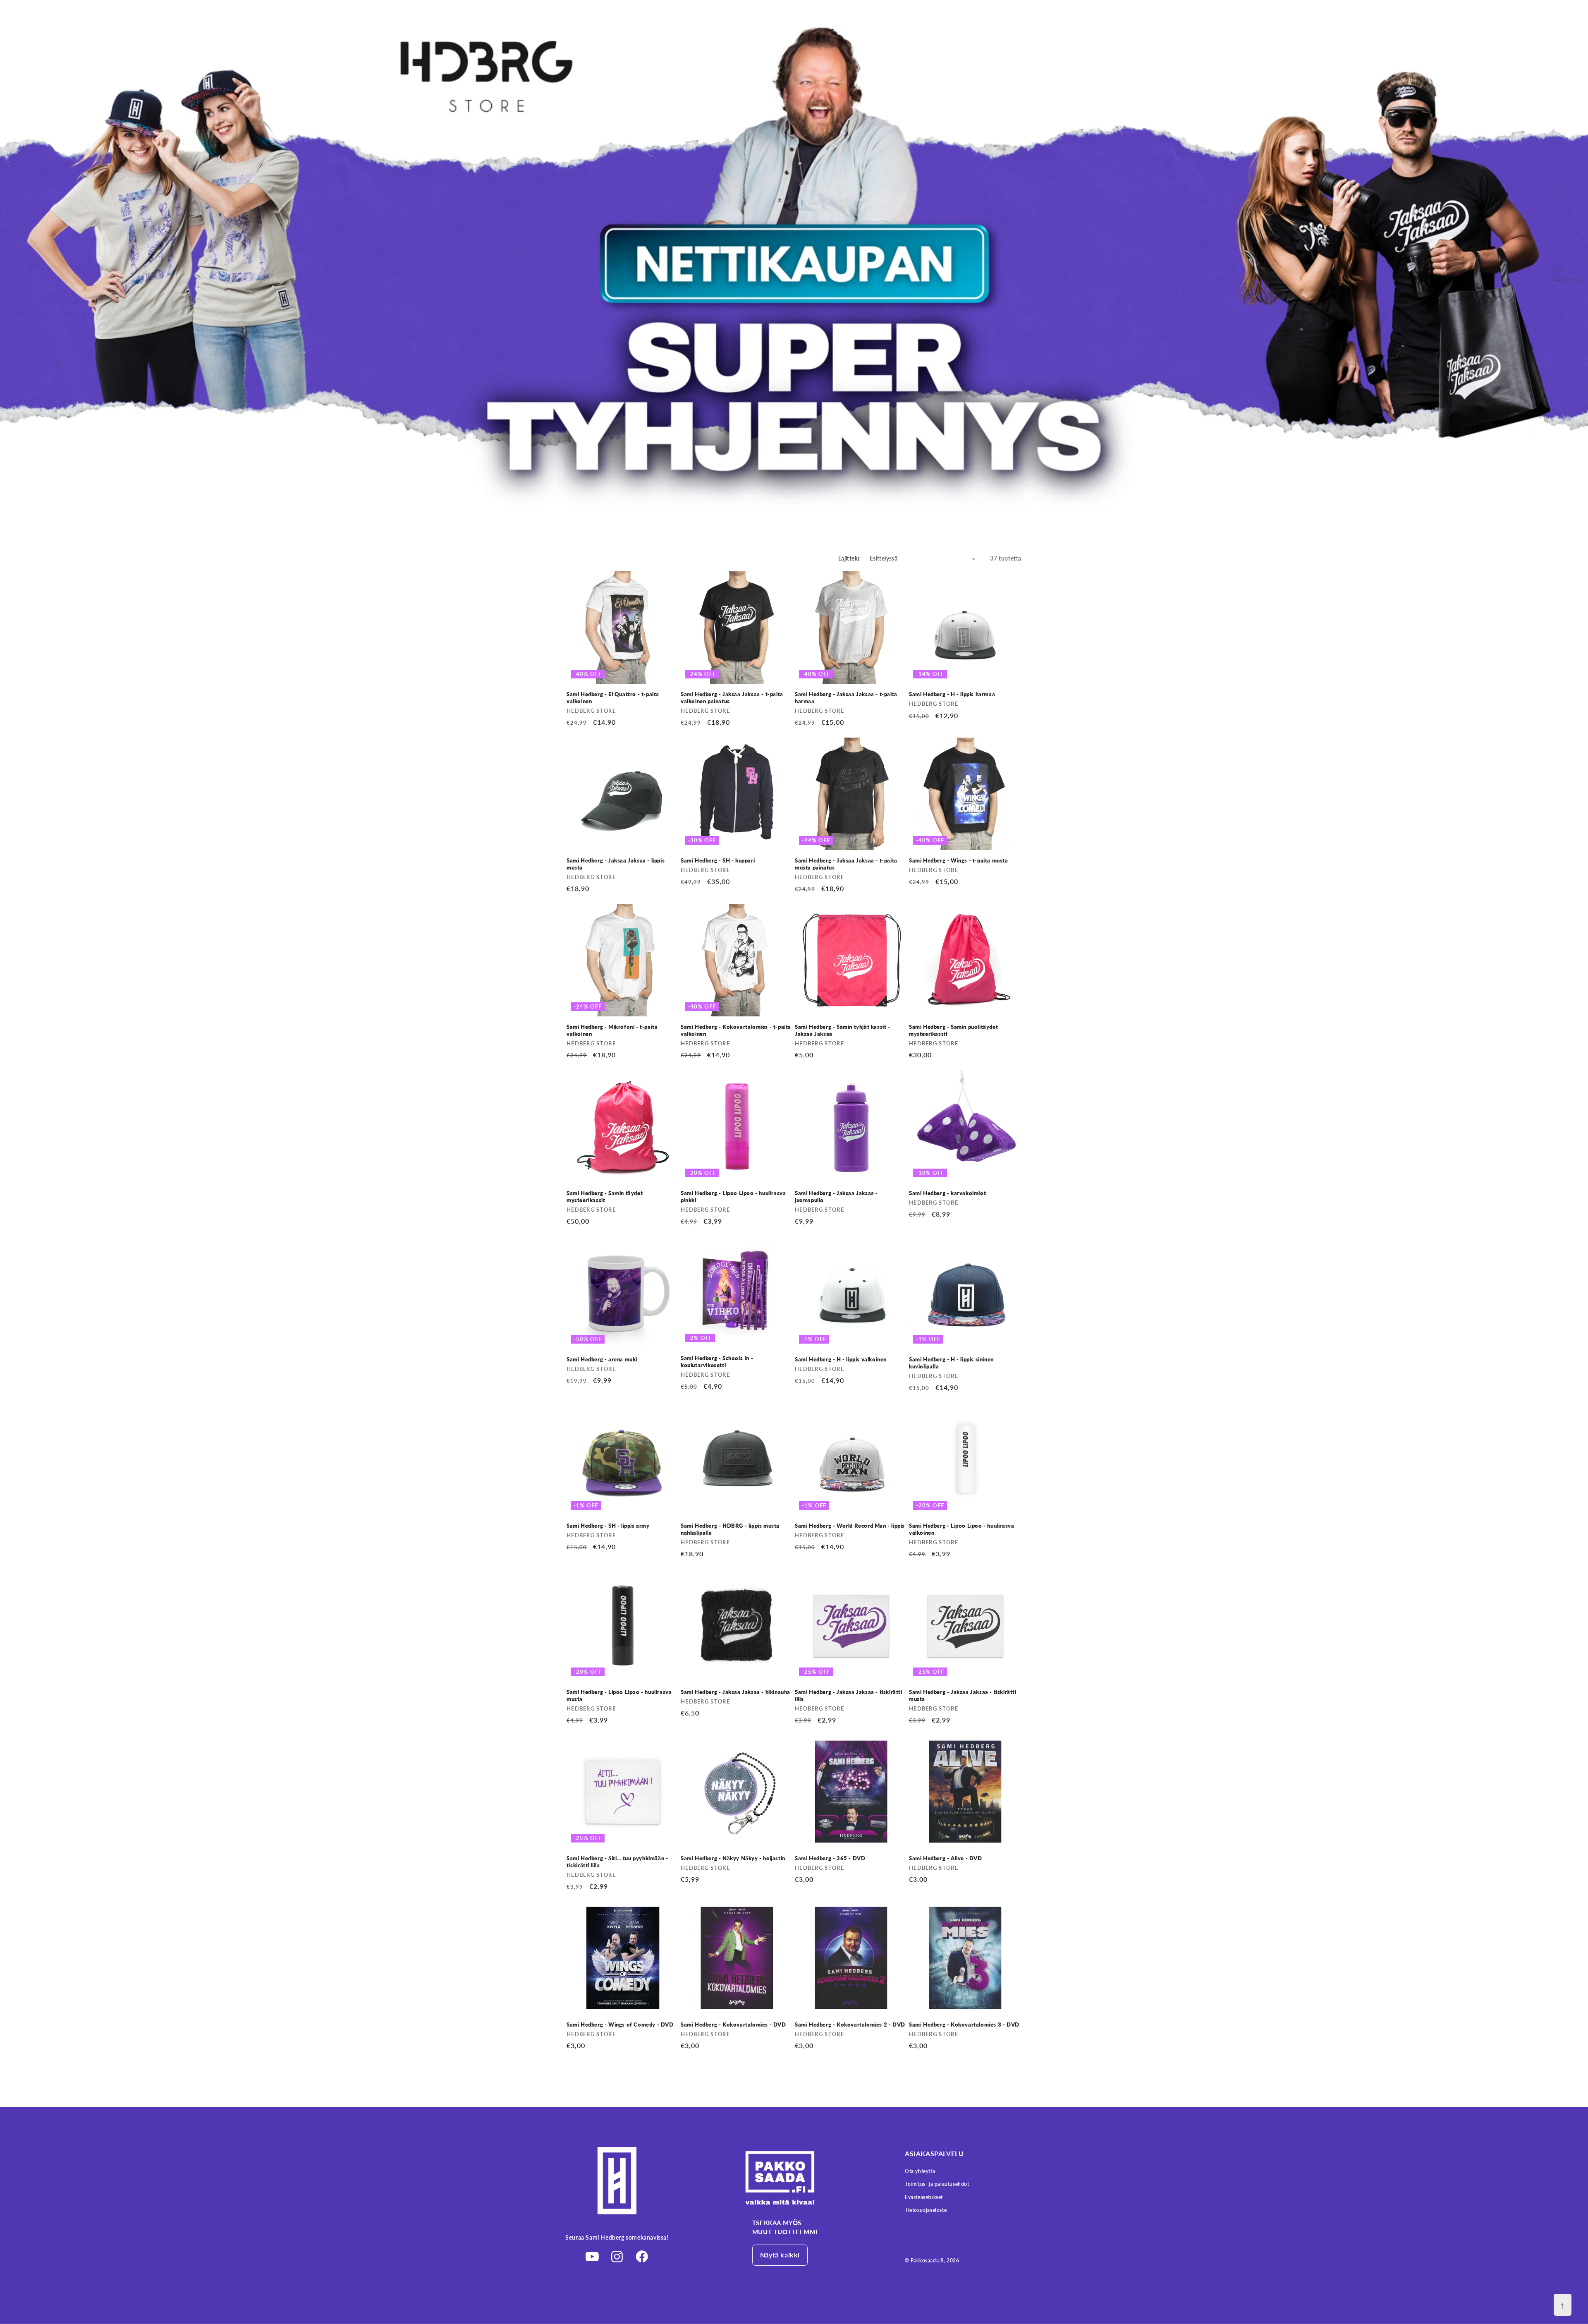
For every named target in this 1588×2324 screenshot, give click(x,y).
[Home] (806, 2178)
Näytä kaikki (780, 2255)
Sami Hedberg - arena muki (602, 1359)
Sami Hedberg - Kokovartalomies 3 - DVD (964, 2025)
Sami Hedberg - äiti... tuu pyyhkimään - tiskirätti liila (617, 1862)
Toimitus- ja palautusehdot (937, 2184)
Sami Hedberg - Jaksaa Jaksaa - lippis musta (616, 864)
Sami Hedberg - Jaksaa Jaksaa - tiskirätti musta (963, 1695)
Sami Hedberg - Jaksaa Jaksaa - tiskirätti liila (849, 1695)
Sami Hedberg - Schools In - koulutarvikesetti (717, 1362)
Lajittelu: (850, 558)
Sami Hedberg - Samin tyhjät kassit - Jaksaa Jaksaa (843, 1030)
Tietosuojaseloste (926, 2210)
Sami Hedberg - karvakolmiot (947, 1193)
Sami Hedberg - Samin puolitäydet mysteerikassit (953, 1030)
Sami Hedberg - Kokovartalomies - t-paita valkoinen (736, 1030)
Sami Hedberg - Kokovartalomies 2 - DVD (850, 2025)
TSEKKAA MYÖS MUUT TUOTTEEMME (786, 2227)
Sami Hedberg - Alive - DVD (946, 1858)
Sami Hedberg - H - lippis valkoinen (841, 1359)
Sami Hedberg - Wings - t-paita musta (959, 860)
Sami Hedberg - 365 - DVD (830, 1858)
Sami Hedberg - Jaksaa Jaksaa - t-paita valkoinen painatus (732, 698)
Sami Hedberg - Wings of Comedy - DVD (620, 2025)
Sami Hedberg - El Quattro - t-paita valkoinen (613, 698)
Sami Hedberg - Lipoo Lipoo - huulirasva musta (619, 1695)
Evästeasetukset (924, 2197)
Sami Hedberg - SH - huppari (718, 860)
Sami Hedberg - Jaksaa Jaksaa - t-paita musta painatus (846, 864)
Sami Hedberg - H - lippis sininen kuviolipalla (951, 1363)
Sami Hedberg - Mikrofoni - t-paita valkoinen (612, 1030)
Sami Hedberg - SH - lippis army (608, 1526)
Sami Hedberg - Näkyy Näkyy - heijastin (733, 1858)
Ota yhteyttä (920, 2171)
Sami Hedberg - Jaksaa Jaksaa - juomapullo (836, 1197)
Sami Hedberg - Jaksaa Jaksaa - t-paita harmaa (846, 698)
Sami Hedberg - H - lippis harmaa (952, 694)
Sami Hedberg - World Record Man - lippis (850, 1526)
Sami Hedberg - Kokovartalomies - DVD (733, 2025)
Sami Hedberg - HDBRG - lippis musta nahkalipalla (730, 1529)
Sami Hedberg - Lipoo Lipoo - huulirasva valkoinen (961, 1529)
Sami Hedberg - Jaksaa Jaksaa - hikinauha (735, 1692)
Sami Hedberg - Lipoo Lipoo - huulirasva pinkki (733, 1197)
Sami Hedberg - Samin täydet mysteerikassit (605, 1197)
